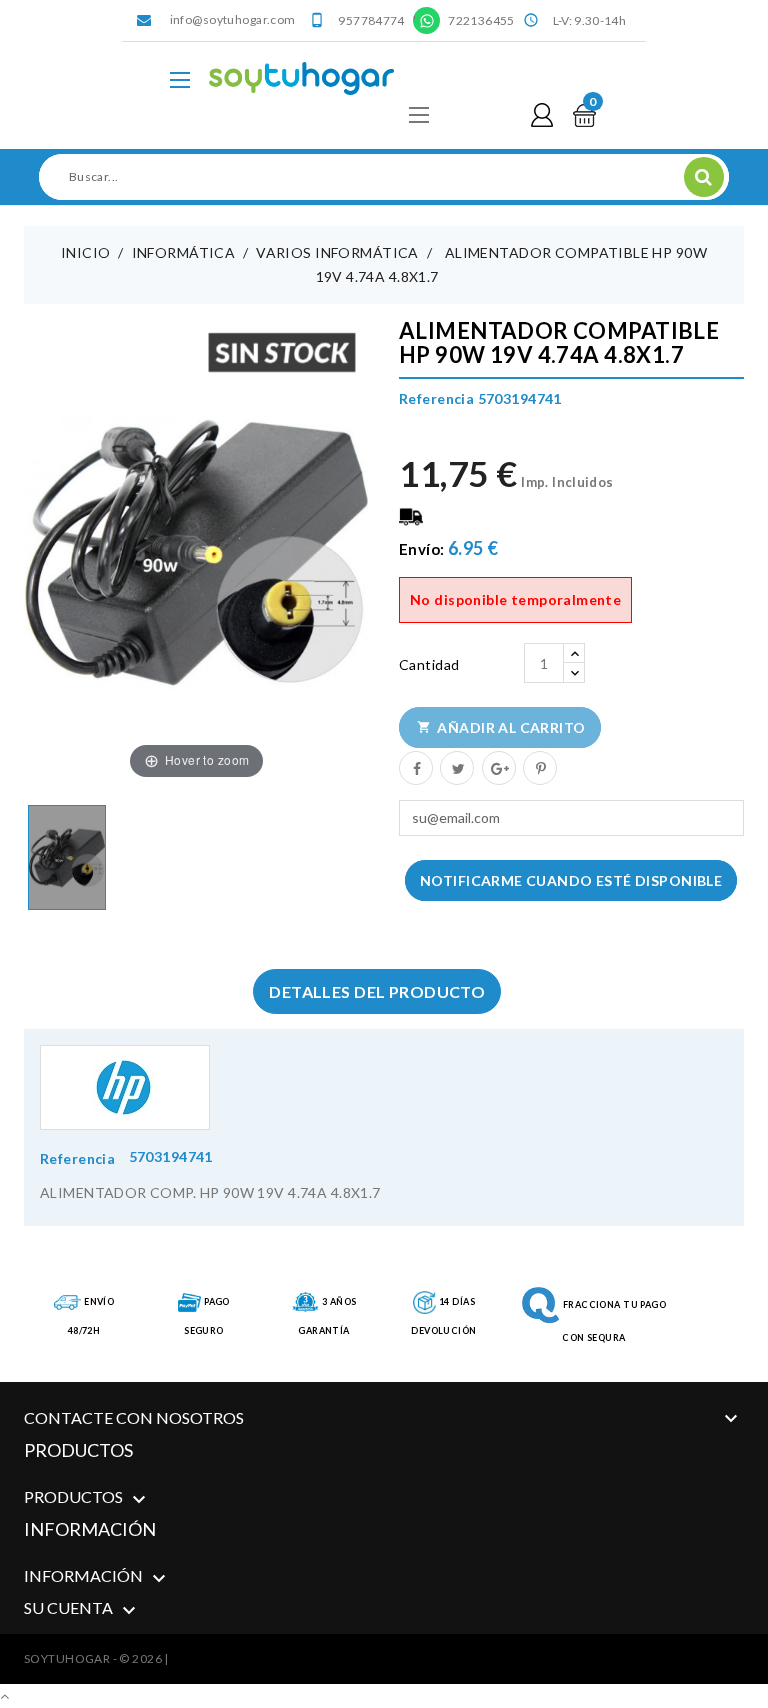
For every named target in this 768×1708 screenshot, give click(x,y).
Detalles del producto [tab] (377, 991)
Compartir (415, 767)
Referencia (77, 1158)
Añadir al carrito (501, 727)
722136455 (481, 20)
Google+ (498, 767)
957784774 (371, 20)
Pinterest (539, 767)
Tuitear (456, 767)
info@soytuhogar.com (233, 19)
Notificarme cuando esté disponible (571, 880)
